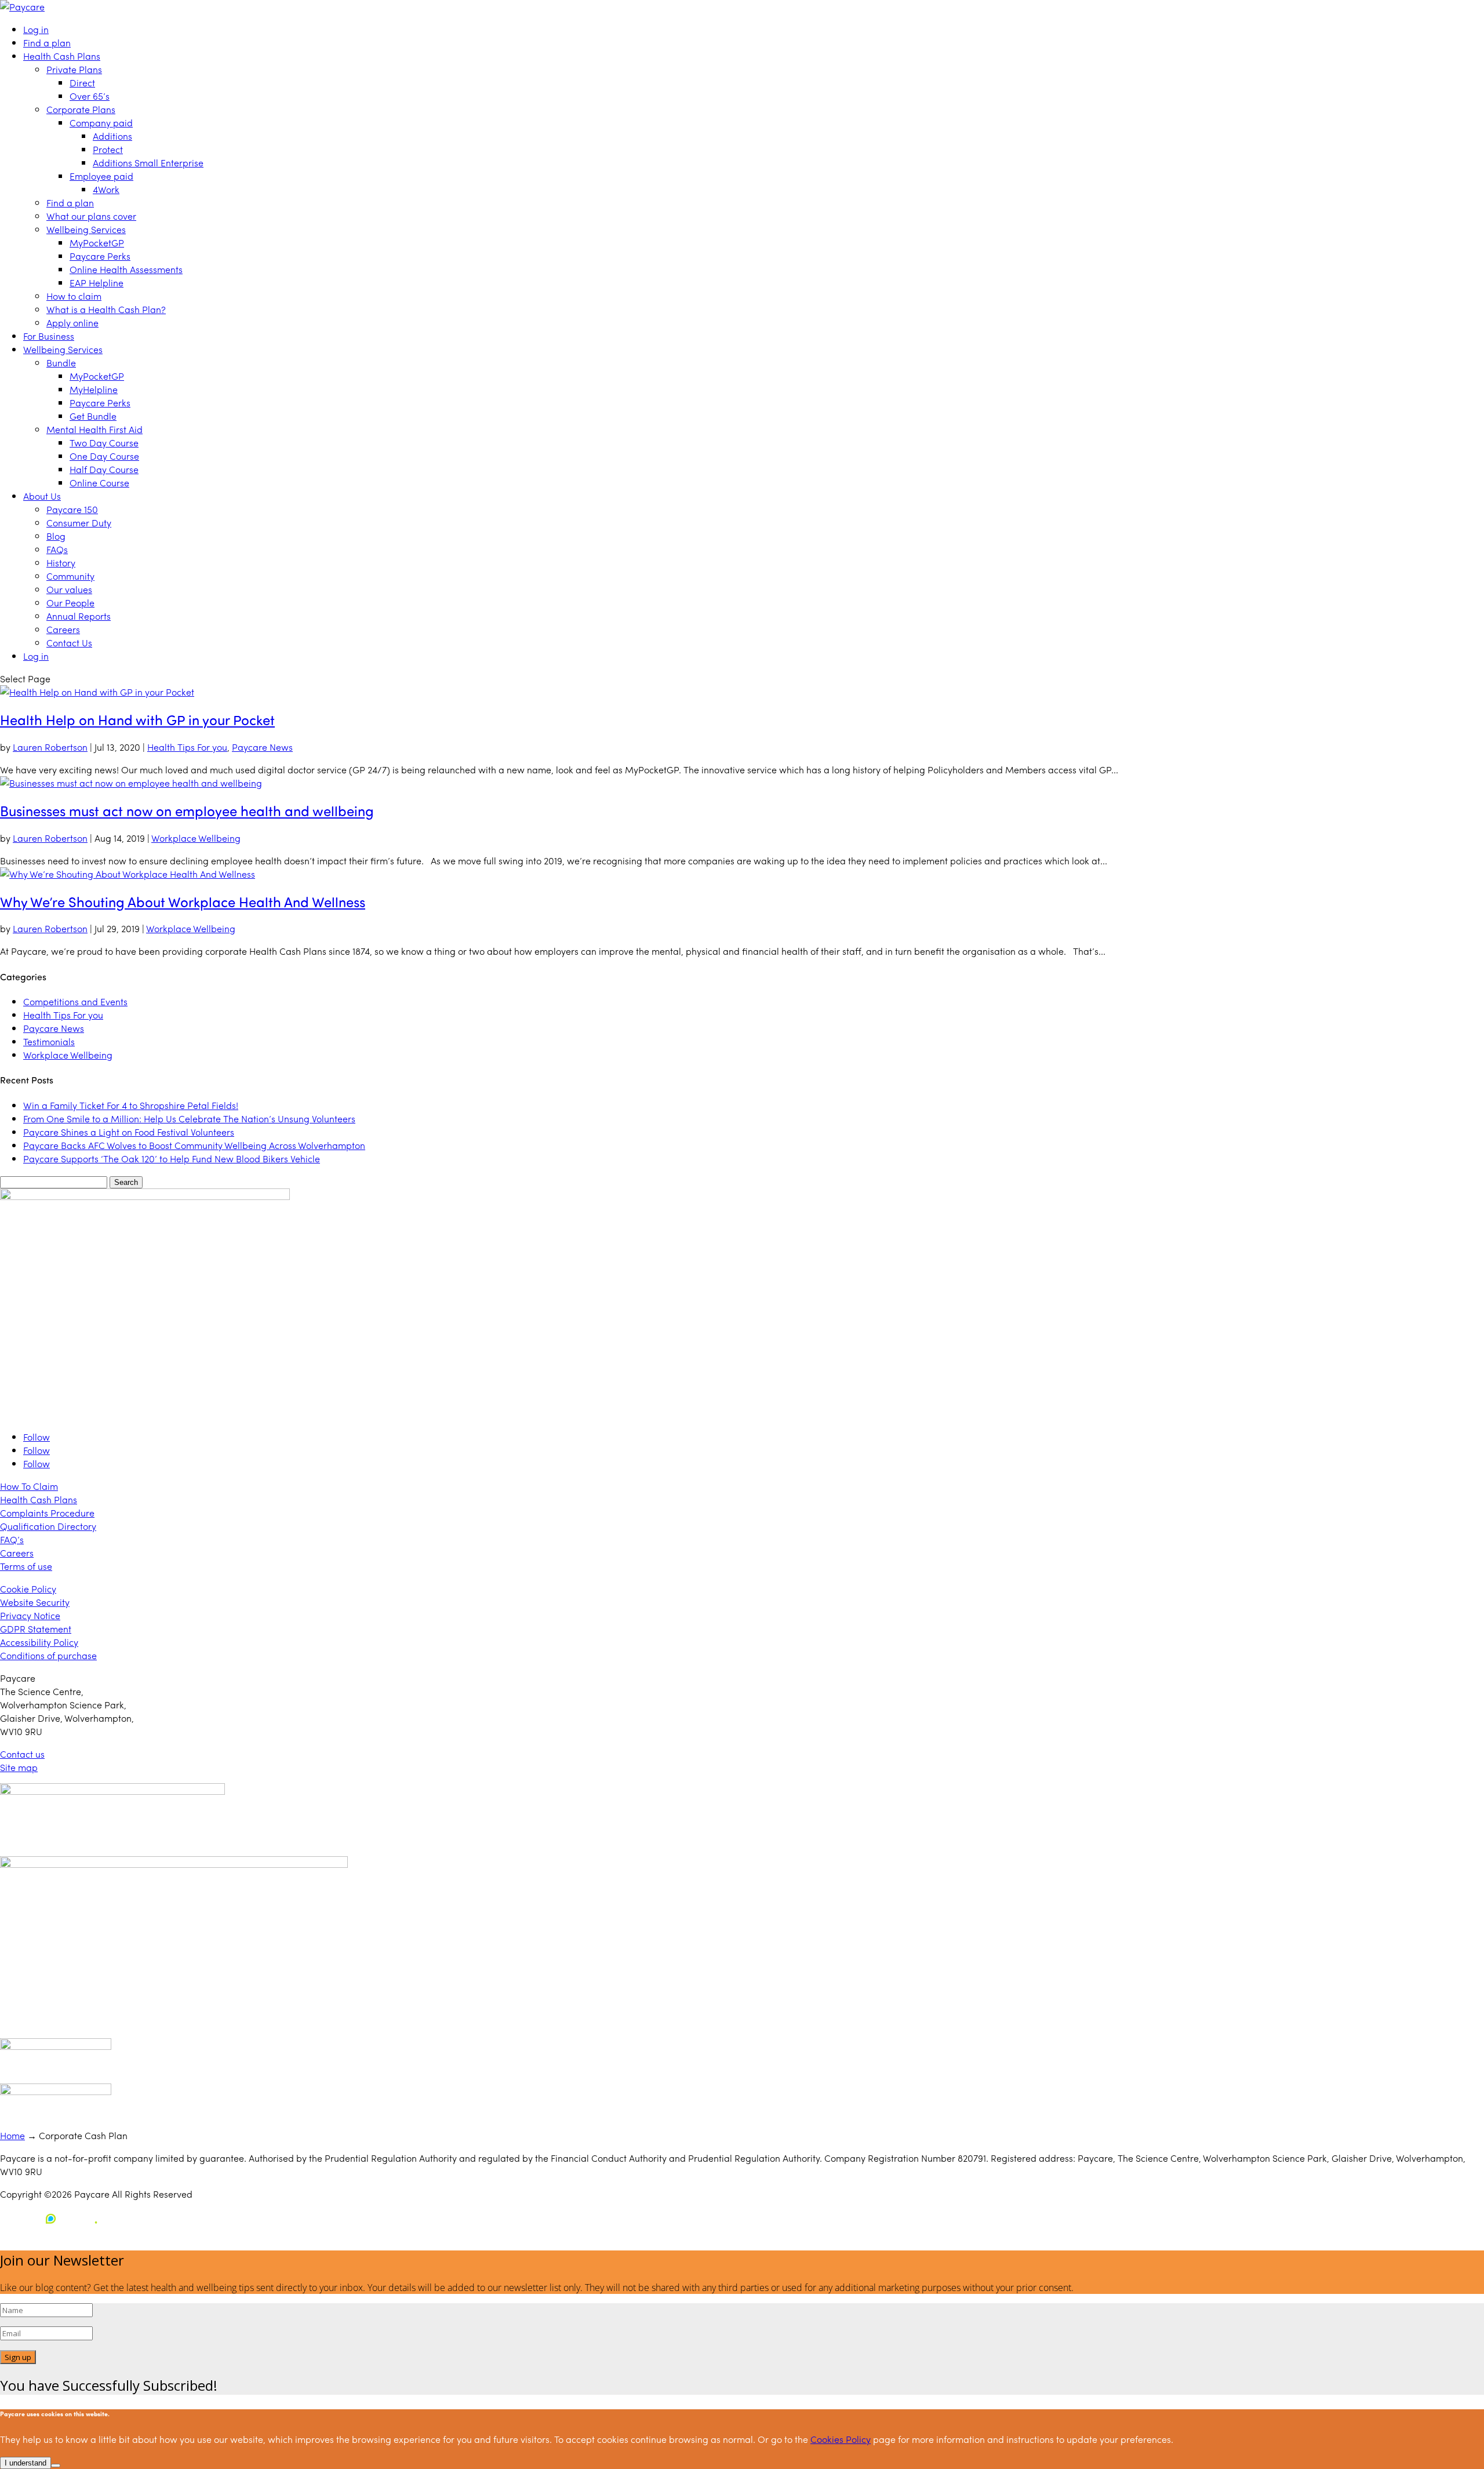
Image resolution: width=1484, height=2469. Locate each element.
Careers (63, 629)
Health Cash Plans (62, 56)
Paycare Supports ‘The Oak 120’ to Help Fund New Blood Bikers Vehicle (172, 1159)
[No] (56, 2466)
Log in (36, 29)
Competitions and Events (75, 1001)
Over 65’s (90, 96)
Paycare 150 (72, 509)
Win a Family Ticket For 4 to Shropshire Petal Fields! (131, 1105)
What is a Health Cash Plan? (106, 309)
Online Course (99, 483)
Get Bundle (93, 416)
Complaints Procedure (47, 1513)
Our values (69, 589)
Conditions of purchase (48, 1655)
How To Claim (29, 1486)
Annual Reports (79, 616)
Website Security (35, 1602)
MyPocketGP (97, 243)
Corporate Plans (81, 109)
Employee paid (101, 176)
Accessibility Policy (39, 1642)
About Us (42, 496)
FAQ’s (12, 1539)
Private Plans (74, 69)
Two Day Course (104, 443)
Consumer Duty (79, 523)
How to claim (74, 296)
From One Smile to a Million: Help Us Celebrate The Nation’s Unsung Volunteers (189, 1119)
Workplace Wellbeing (196, 838)
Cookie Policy (28, 1589)
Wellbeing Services (86, 229)
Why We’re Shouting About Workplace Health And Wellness (183, 901)
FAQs (57, 549)
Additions (112, 136)
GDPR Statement (36, 1629)
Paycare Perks (100, 256)
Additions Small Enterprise (148, 163)
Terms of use (26, 1566)
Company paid (101, 123)
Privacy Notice (30, 1615)
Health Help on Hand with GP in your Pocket (137, 719)
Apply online (72, 323)
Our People (70, 603)
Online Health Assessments (126, 269)
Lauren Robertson (50, 747)
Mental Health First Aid (94, 429)
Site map (19, 1767)
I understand (26, 2463)
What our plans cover (91, 216)
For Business (49, 336)
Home (12, 2135)
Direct (82, 83)
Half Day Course (104, 469)
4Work (106, 189)
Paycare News (262, 747)
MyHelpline (94, 389)
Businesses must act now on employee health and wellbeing (187, 810)
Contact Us (69, 643)
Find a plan (47, 43)
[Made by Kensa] (52, 2219)
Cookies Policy (841, 2439)
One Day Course (104, 456)
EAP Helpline (97, 283)
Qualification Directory (48, 1526)
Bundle (61, 363)
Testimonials (49, 1041)
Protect (108, 149)
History (61, 563)
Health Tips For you (187, 747)
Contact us (22, 1754)
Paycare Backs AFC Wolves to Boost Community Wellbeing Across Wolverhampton (194, 1145)
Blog (56, 536)
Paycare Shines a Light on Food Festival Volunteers (129, 1132)
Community (70, 576)
